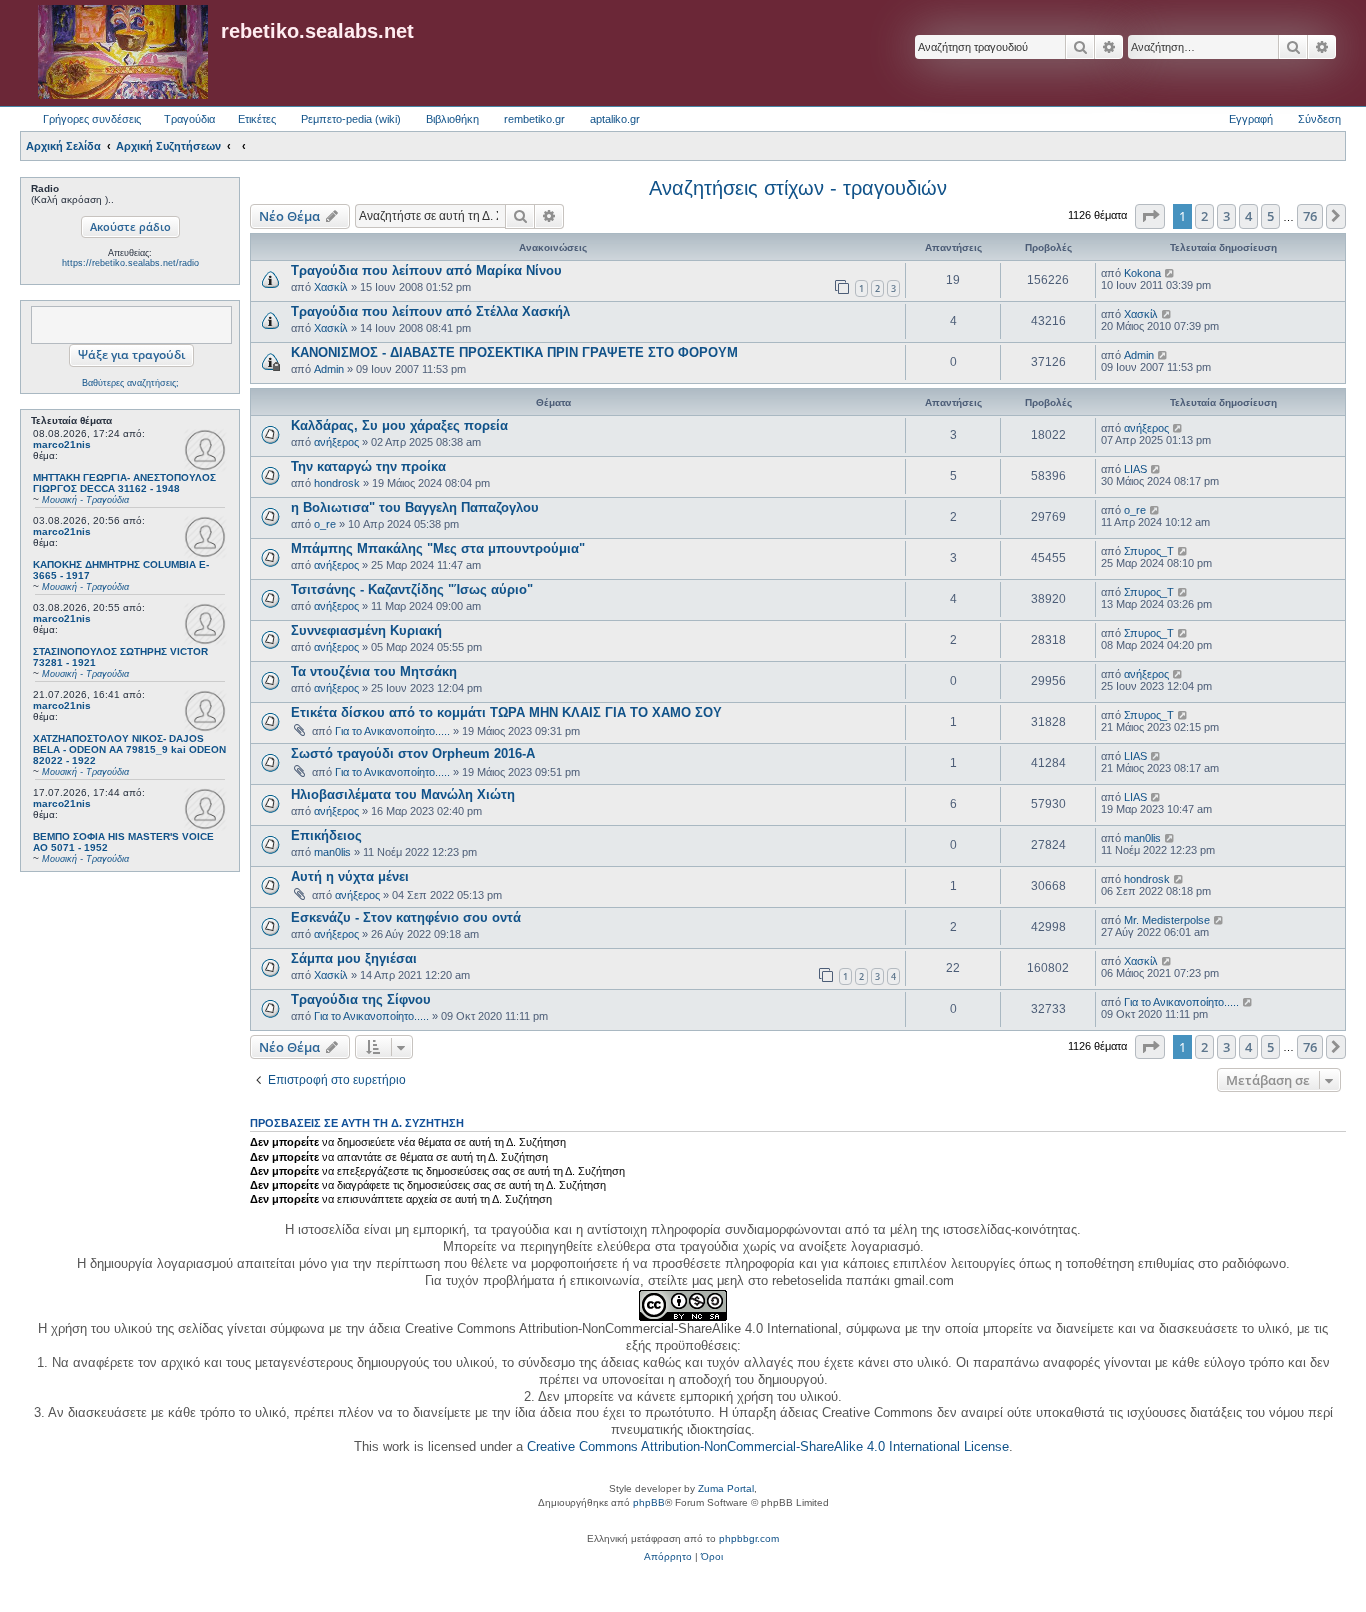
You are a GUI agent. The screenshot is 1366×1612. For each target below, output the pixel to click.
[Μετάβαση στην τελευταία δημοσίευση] (1170, 273)
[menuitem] (668, 1557)
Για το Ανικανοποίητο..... (392, 731)
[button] (1150, 216)
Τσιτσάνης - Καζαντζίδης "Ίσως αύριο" (412, 589)
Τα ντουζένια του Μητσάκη (374, 671)
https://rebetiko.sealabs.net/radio (130, 263)
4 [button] (1248, 216)
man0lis (332, 852)
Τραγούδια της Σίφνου (361, 999)
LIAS (1135, 469)
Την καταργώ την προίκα (368, 466)
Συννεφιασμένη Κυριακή (366, 630)
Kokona (1142, 273)
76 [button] (1310, 216)
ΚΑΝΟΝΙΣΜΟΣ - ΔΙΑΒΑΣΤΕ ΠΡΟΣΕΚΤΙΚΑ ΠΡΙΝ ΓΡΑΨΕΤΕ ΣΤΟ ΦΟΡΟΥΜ (514, 352)
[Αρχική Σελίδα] (123, 53)
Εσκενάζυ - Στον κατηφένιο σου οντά (406, 917)
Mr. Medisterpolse (1167, 920)
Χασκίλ (331, 287)
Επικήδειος (326, 835)
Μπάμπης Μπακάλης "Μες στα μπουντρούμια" (438, 548)
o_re (325, 524)
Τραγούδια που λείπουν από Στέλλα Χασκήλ (430, 311)
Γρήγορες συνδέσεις (92, 119)
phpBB (649, 1502)
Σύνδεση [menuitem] (1319, 119)
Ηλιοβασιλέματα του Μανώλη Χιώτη (403, 794)
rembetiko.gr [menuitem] (534, 119)
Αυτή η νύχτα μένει (350, 876)
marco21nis (62, 444)
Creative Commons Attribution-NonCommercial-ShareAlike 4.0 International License (768, 1446)
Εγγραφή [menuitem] (1251, 119)
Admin (329, 369)
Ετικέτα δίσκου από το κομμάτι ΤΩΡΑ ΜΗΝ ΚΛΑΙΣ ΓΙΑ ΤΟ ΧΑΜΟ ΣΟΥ (506, 712)
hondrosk (337, 483)
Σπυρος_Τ (1149, 551)
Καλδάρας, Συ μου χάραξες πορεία (399, 425)
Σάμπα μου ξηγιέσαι (354, 958)
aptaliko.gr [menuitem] (615, 119)
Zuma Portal (726, 1488)
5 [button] (1270, 216)
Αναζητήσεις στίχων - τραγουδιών (798, 188)
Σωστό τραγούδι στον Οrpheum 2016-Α (413, 753)
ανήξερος (336, 442)
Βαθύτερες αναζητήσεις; (130, 383)
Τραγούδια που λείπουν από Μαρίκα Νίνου (426, 270)
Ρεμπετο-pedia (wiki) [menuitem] (351, 119)
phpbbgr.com (749, 1538)
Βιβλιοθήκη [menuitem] (452, 119)
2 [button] (1204, 216)
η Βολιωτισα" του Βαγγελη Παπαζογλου (415, 507)
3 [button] (1226, 216)
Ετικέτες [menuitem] (257, 119)
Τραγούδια (189, 119)
